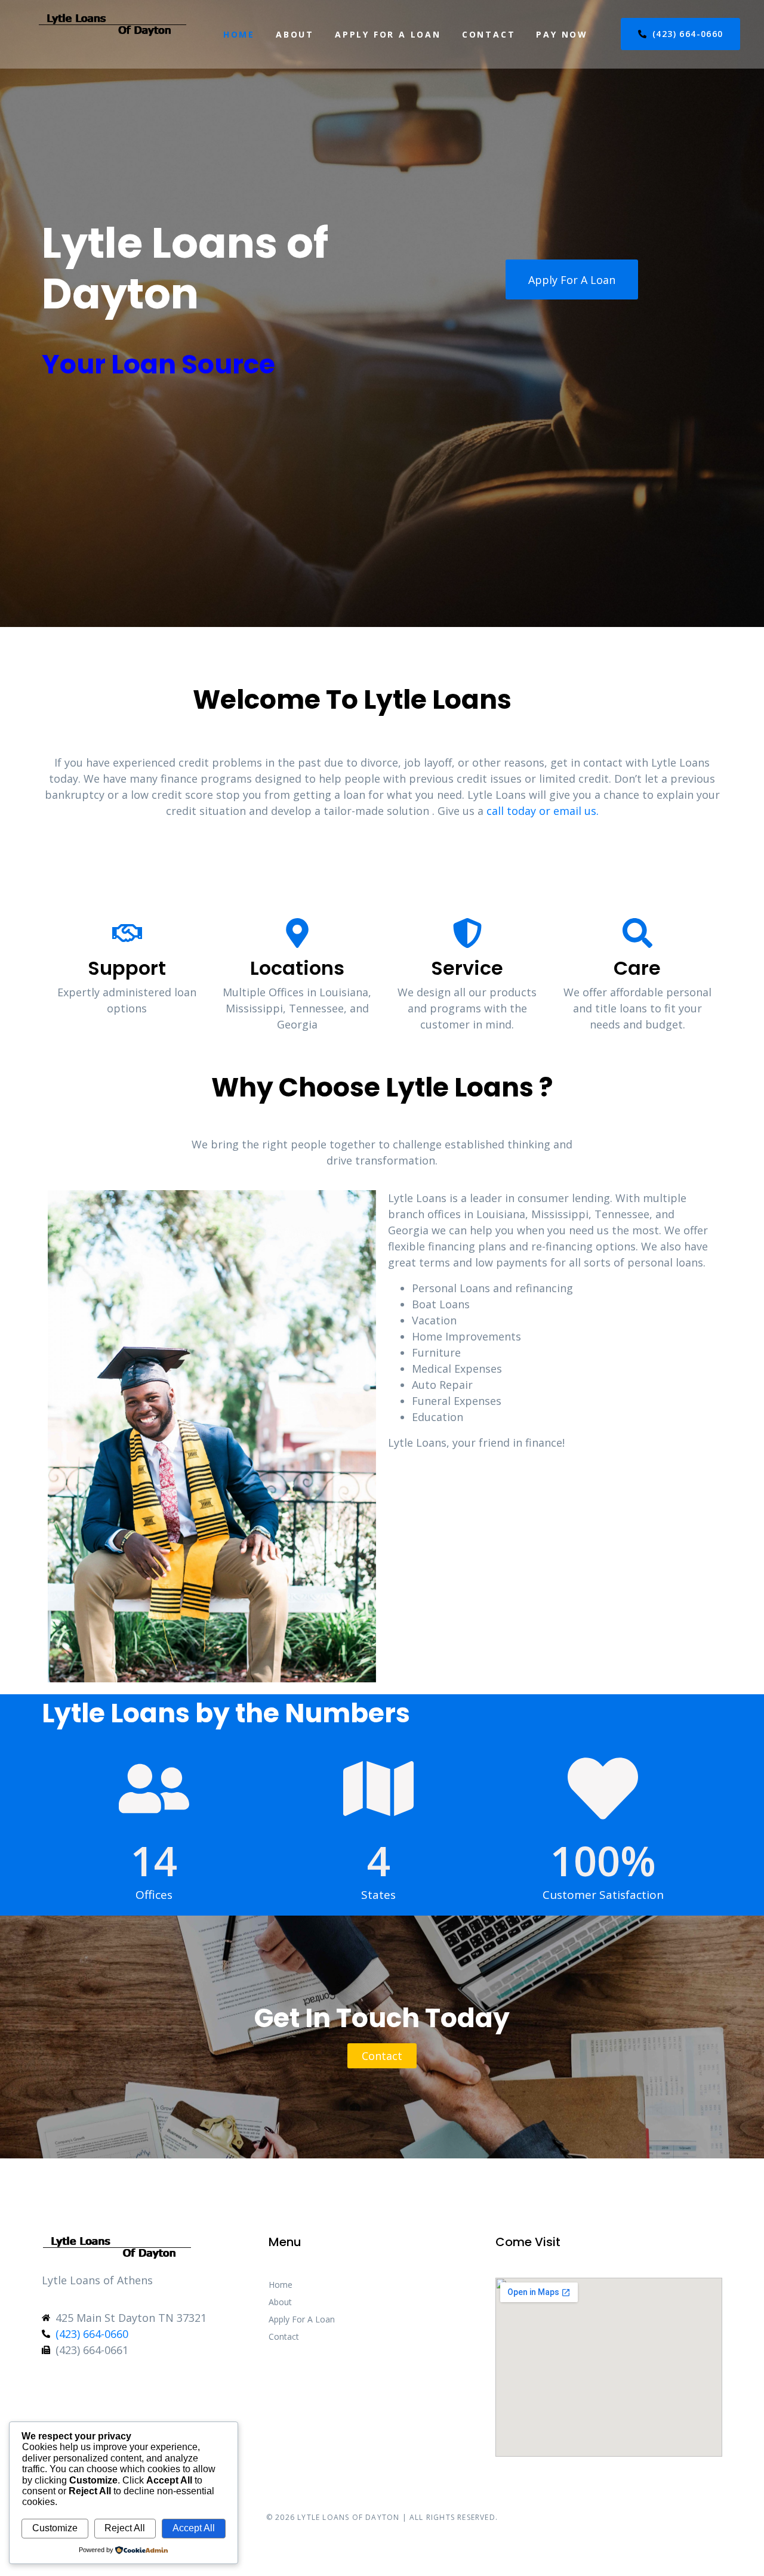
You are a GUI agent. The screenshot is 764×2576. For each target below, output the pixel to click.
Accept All (194, 2528)
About (295, 34)
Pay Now (562, 34)
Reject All (125, 2528)
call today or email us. (543, 811)
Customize (55, 2528)
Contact (489, 34)
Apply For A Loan (388, 34)
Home (239, 34)
